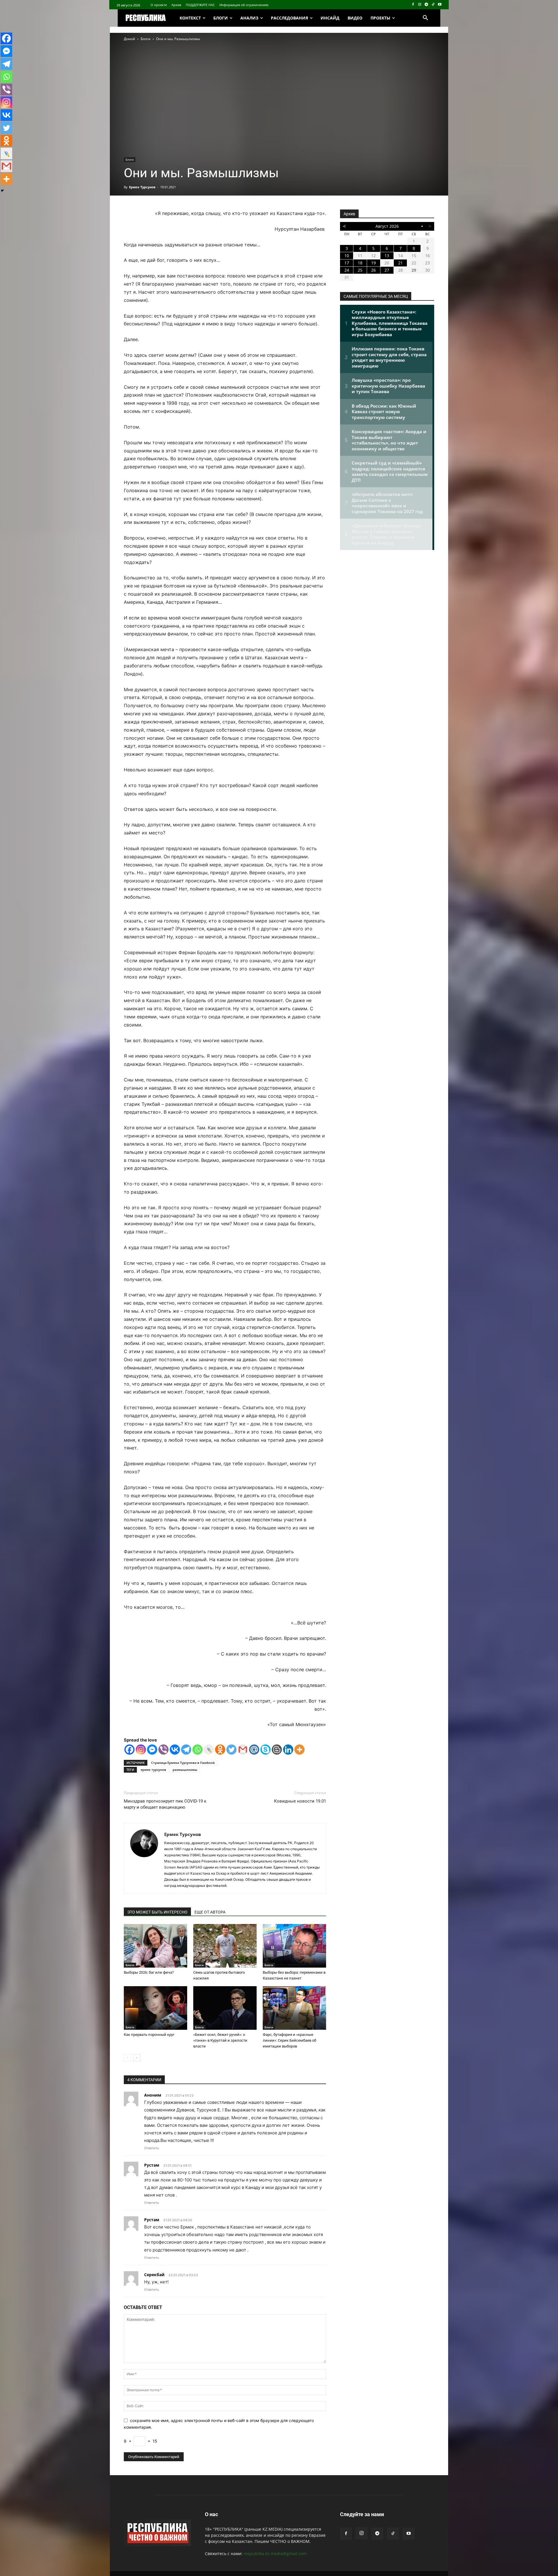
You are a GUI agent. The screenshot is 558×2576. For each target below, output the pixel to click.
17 (347, 263)
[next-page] (137, 2058)
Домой (129, 39)
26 (373, 270)
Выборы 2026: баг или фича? (149, 1972)
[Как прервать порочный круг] (155, 2008)
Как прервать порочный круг (149, 2035)
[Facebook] (413, 5)
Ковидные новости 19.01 (300, 1801)
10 (347, 256)
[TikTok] (433, 5)
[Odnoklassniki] (220, 1750)
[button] (425, 18)
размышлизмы (185, 1770)
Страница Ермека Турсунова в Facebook (183, 1763)
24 (347, 270)
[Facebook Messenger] (152, 1750)
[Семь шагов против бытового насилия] (225, 1946)
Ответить (152, 2148)
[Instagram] (420, 5)
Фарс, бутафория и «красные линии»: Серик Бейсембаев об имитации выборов (289, 2040)
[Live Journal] (209, 1750)
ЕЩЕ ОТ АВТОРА (210, 1912)
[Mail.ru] (254, 1750)
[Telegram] (426, 5)
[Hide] (2, 191)
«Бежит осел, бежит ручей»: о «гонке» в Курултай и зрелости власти (220, 2040)
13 (387, 256)
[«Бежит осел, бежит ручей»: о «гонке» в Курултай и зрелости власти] (225, 2008)
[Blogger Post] (277, 1750)
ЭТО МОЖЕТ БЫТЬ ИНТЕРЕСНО (157, 1912)
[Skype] (265, 1750)
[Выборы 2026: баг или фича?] (155, 1946)
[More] (299, 1750)
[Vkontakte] (175, 1750)
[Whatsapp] (197, 1750)
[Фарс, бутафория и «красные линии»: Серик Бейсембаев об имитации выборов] (294, 2008)
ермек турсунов (153, 1770)
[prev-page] (127, 2058)
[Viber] (163, 1750)
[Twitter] (231, 1750)
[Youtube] (440, 5)
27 (387, 270)
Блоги (146, 39)
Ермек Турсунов (142, 187)
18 (360, 263)
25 (360, 270)
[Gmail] (243, 1750)
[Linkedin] (288, 1750)
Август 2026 (387, 226)
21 (400, 263)
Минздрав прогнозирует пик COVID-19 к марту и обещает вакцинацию (165, 1804)
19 (373, 263)
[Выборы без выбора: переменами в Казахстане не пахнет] (294, 1946)
